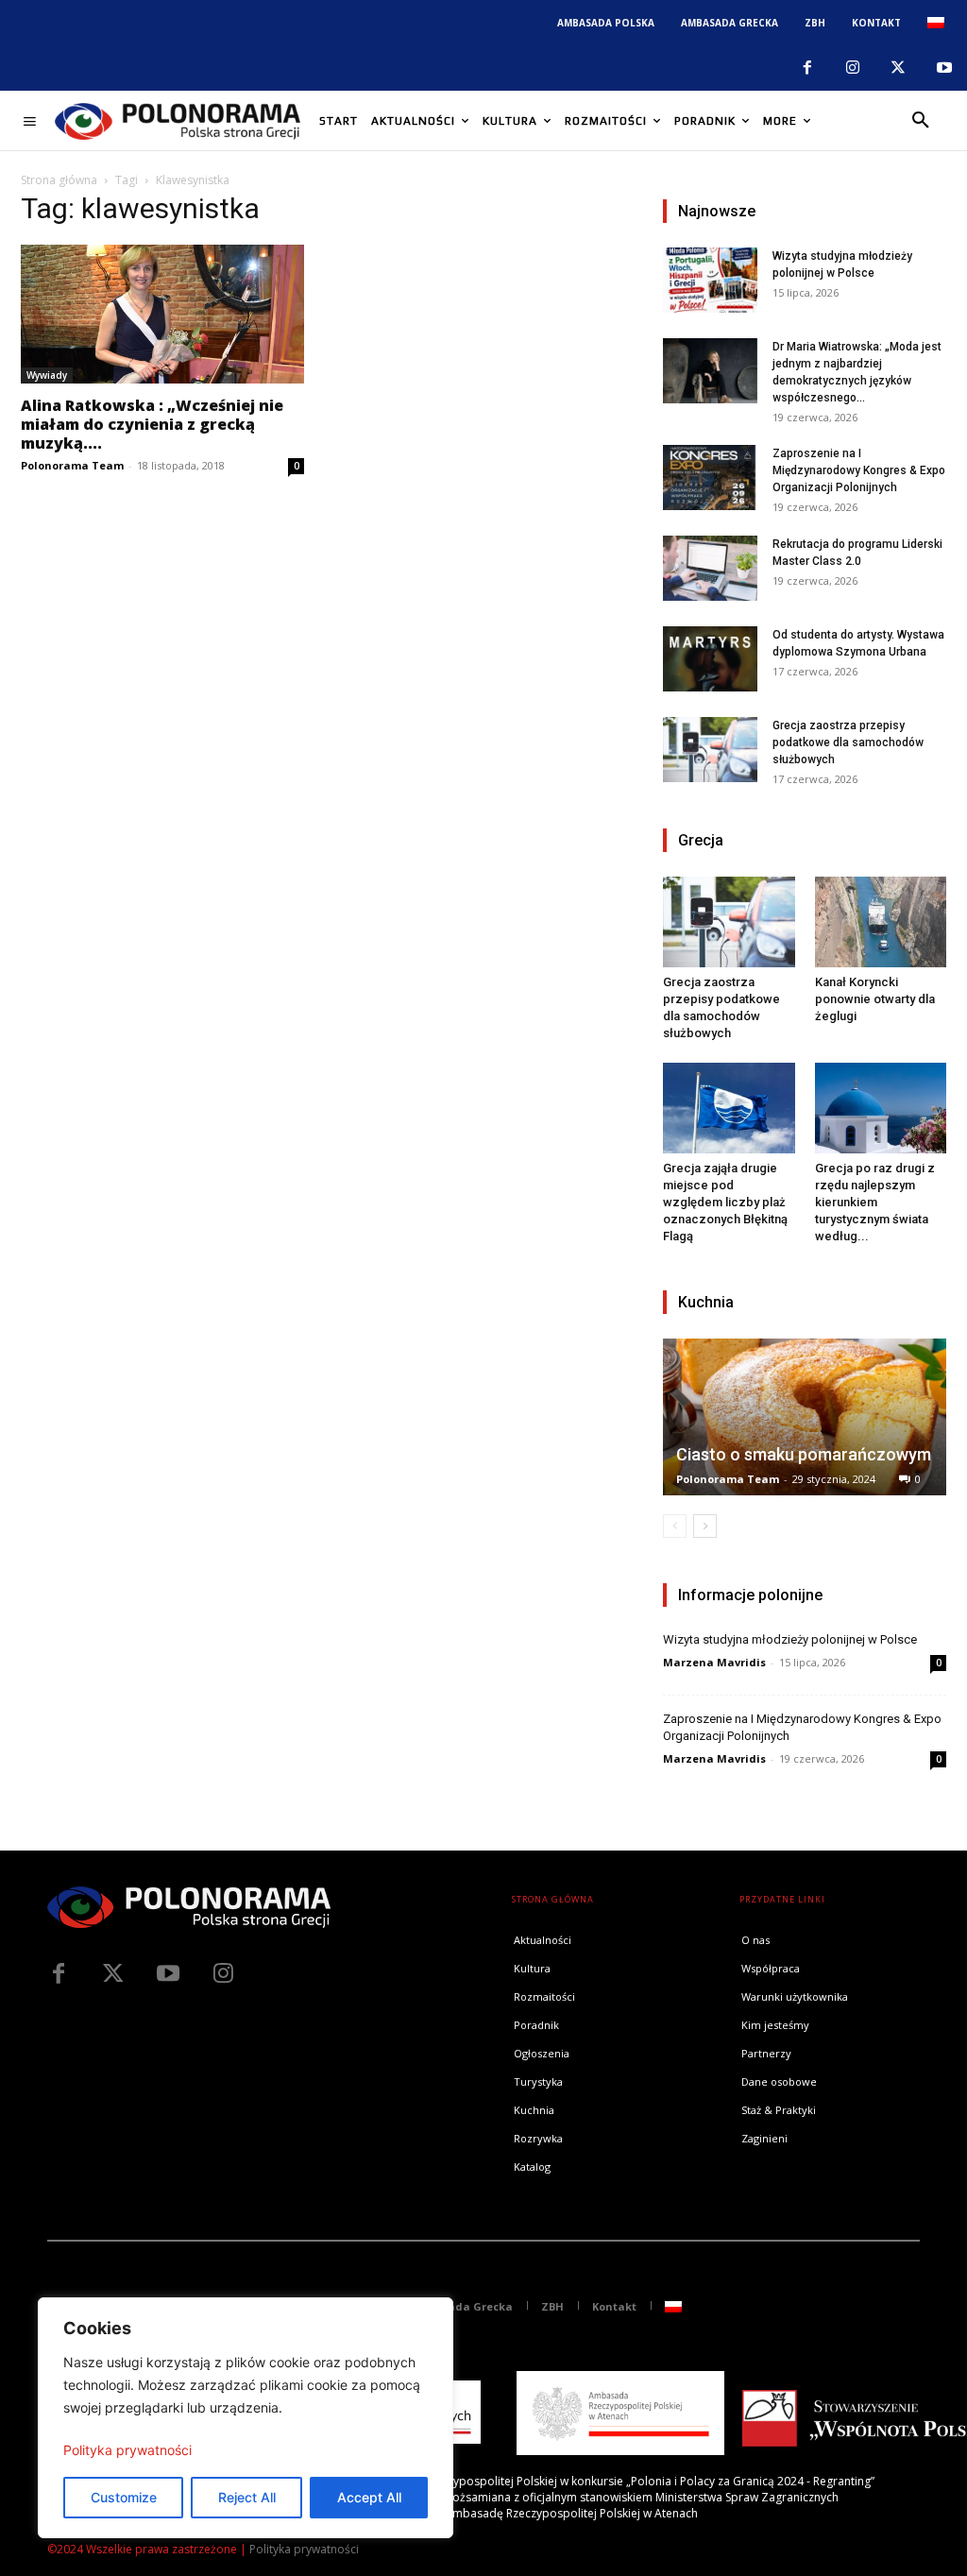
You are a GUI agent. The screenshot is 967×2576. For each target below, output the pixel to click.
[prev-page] (675, 1526)
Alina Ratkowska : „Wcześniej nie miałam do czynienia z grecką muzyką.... (152, 424)
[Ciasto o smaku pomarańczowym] (805, 1417)
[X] (898, 68)
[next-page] (705, 1526)
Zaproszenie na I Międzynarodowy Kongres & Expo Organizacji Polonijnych (859, 470)
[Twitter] (113, 1974)
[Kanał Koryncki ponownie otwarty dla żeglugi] (881, 922)
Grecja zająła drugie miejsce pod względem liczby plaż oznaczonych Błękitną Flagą (725, 1202)
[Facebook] (806, 68)
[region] (246, 2418)
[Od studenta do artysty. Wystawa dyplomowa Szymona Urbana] (710, 659)
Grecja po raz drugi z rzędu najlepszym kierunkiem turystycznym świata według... (875, 1202)
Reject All (247, 2497)
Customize (124, 2497)
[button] (921, 121)
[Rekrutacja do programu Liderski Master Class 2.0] (710, 568)
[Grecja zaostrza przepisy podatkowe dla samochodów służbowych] (710, 750)
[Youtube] (944, 68)
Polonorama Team (72, 465)
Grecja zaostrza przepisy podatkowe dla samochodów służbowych (848, 742)
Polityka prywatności (127, 2450)
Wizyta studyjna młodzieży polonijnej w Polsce (790, 1639)
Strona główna (59, 180)
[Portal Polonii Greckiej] (178, 121)
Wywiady (47, 375)
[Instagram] (853, 68)
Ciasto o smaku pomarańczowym (804, 1454)
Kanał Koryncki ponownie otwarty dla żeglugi (875, 999)
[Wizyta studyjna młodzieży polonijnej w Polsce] (710, 280)
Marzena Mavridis (714, 1662)
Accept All (369, 2497)
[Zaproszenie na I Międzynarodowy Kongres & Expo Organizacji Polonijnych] (710, 478)
